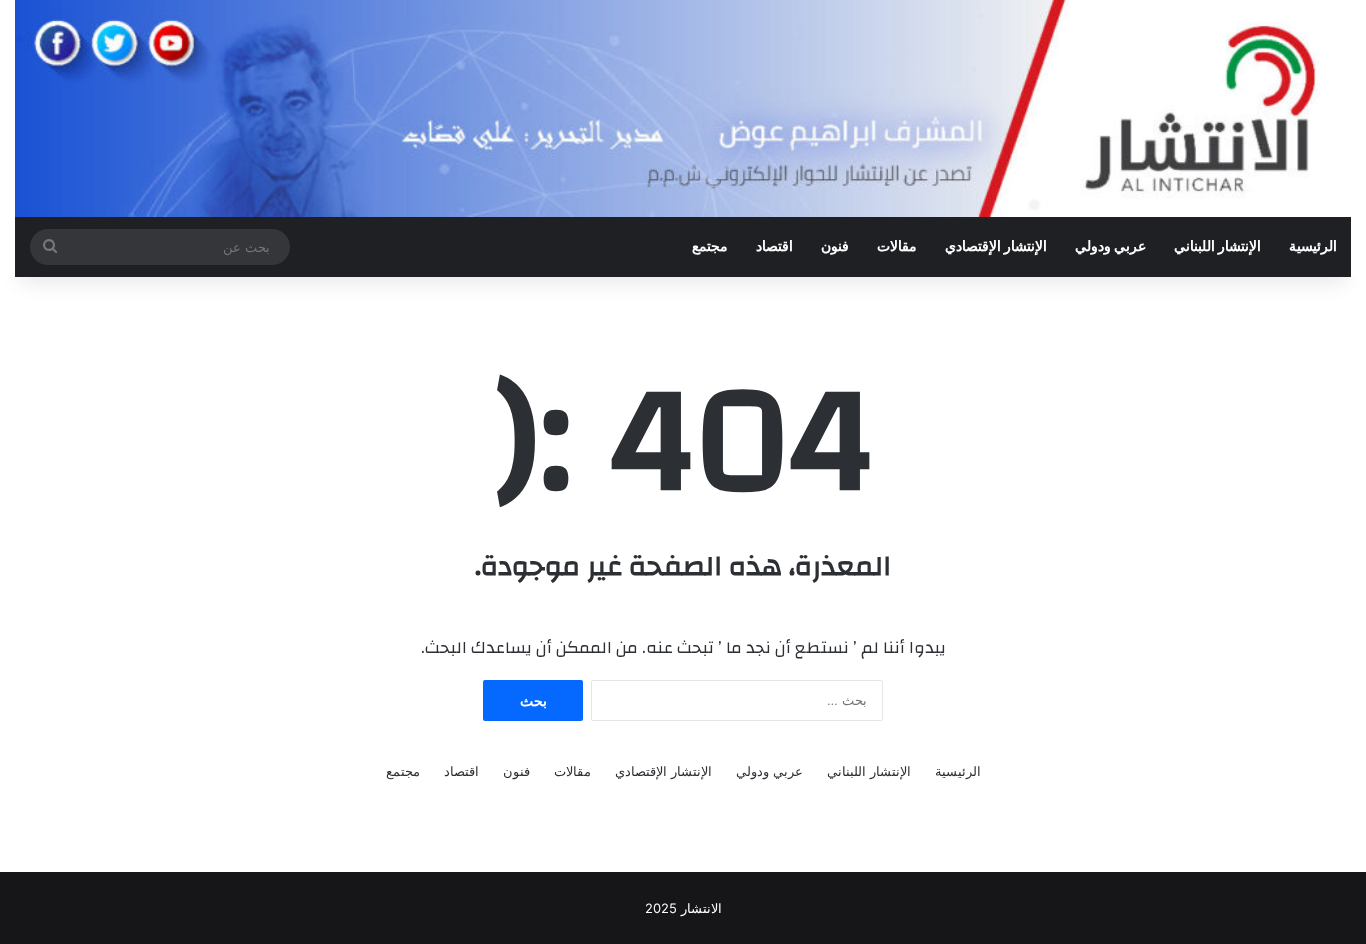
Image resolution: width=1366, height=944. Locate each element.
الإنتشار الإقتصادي (996, 247)
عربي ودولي (1110, 247)
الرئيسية (1313, 247)
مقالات (897, 247)
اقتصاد (774, 247)
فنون (835, 247)
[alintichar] (683, 108)
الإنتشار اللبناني (1217, 247)
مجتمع (710, 247)
